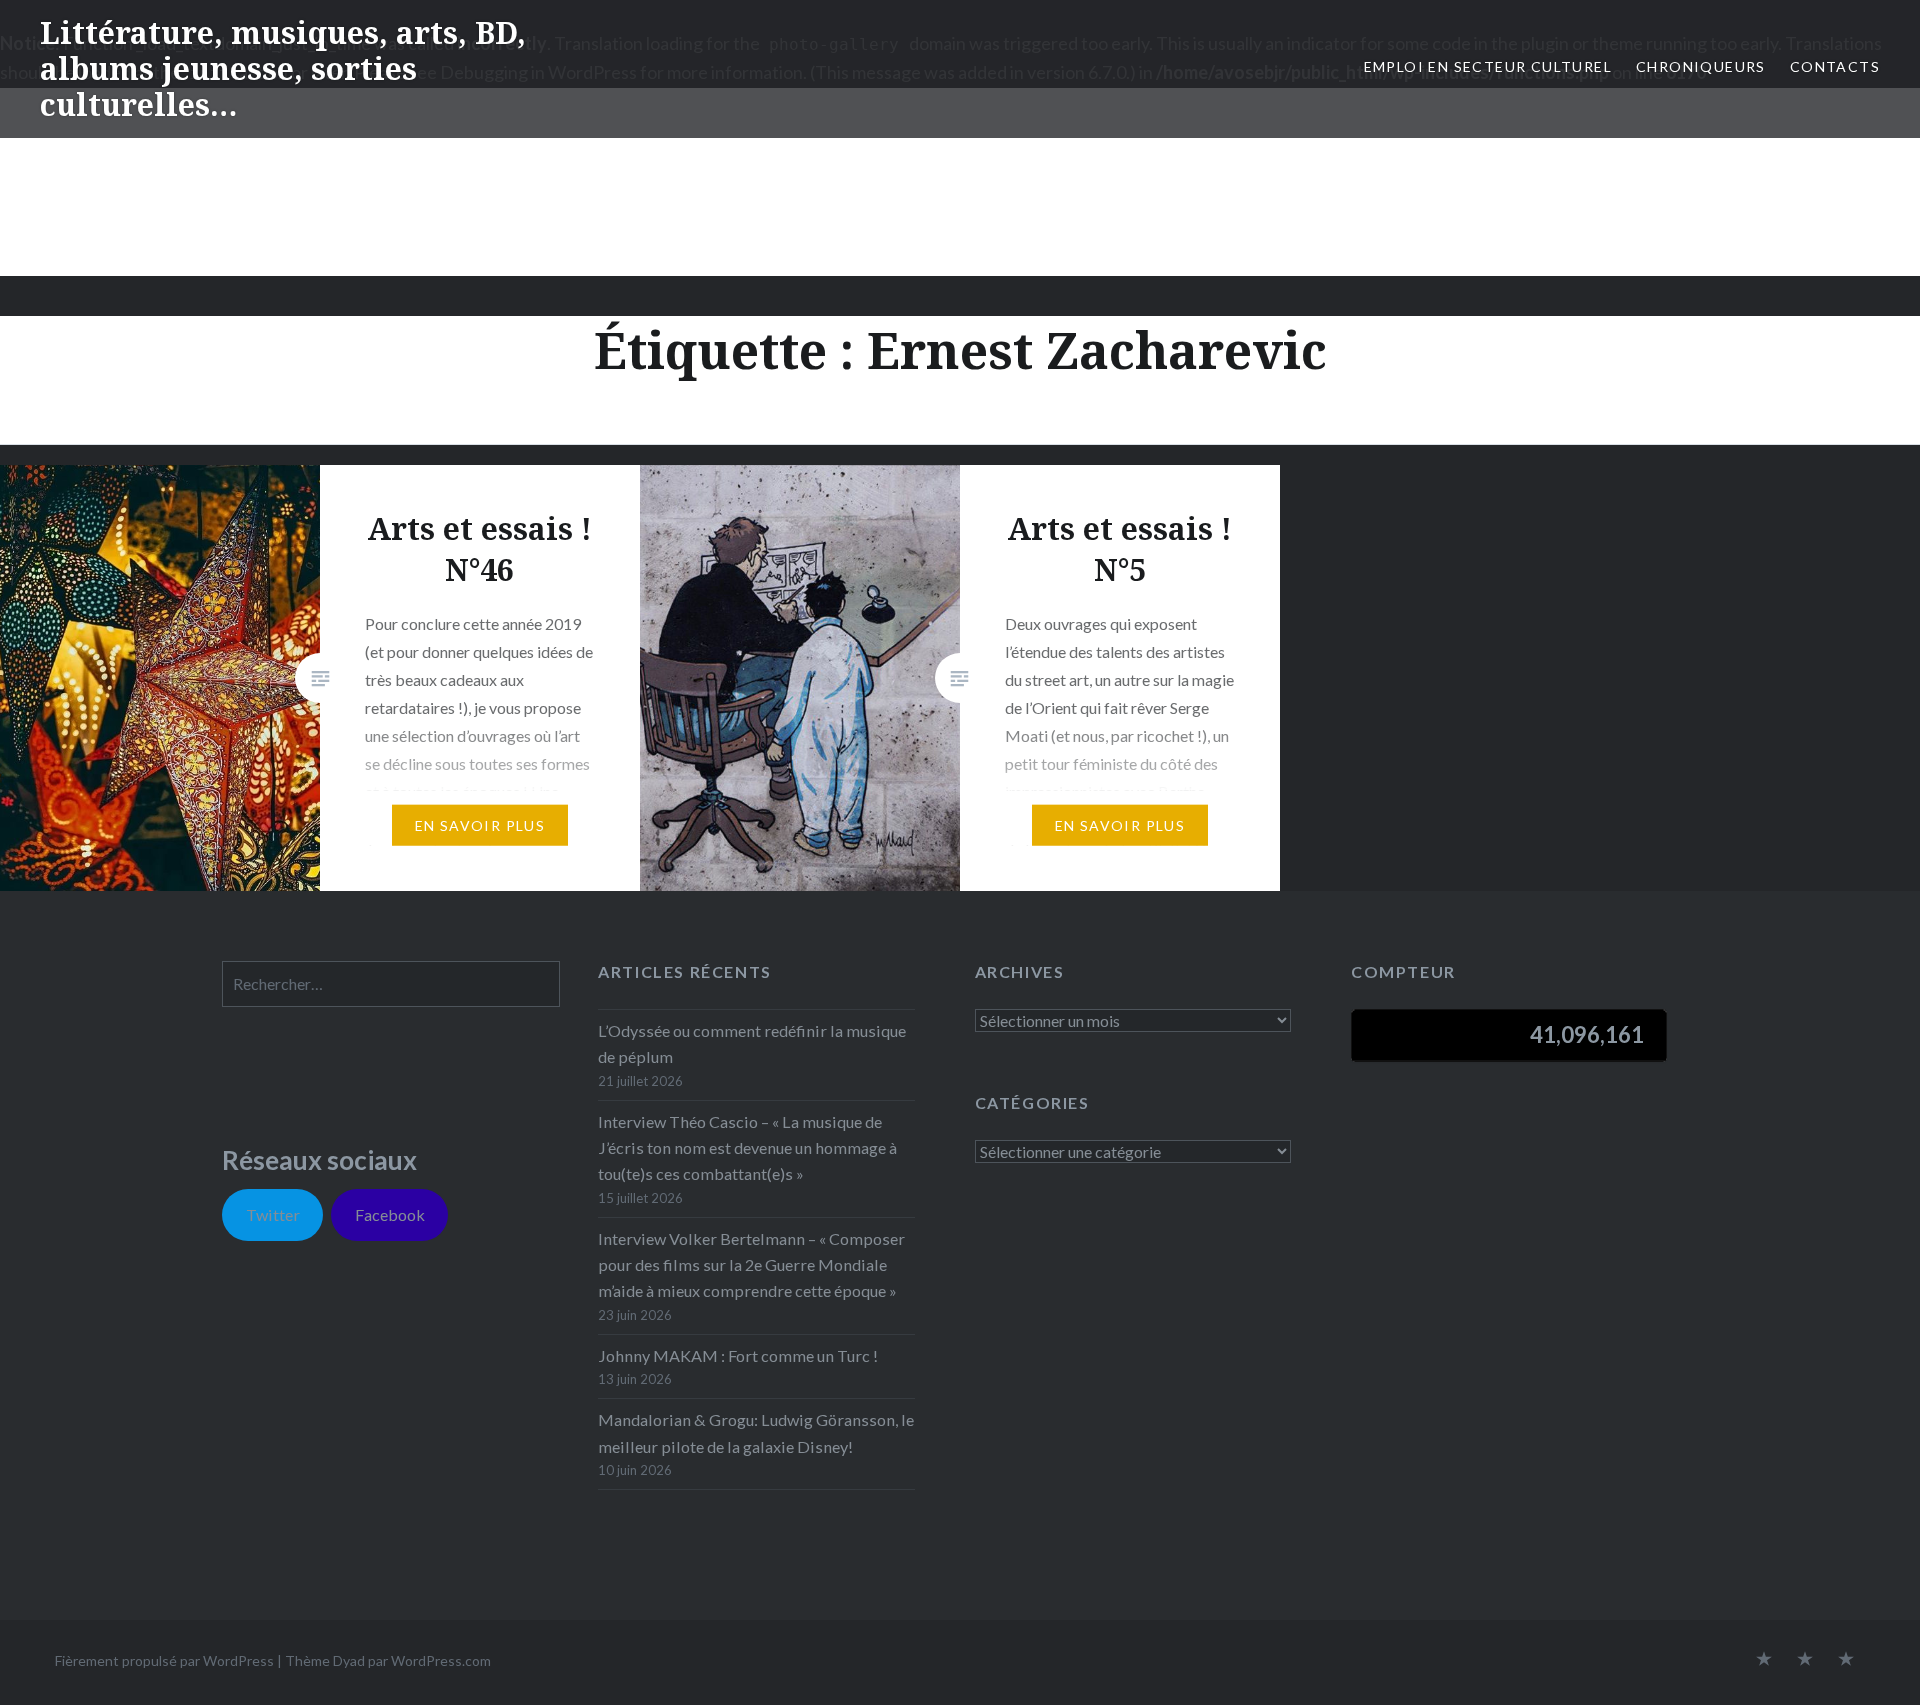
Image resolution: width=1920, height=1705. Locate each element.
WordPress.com (441, 1660)
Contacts (1835, 66)
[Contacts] (1764, 1660)
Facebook (390, 1214)
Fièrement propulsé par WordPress (164, 1660)
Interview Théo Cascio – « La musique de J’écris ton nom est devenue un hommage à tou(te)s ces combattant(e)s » (747, 1147)
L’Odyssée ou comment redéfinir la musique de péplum (752, 1043)
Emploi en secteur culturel (1488, 66)
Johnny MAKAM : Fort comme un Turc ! (738, 1355)
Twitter (273, 1214)
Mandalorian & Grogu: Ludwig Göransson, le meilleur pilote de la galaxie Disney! (756, 1432)
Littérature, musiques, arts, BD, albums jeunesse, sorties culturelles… (283, 68)
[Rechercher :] (391, 983)
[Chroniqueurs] (1805, 1660)
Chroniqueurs (1701, 66)
